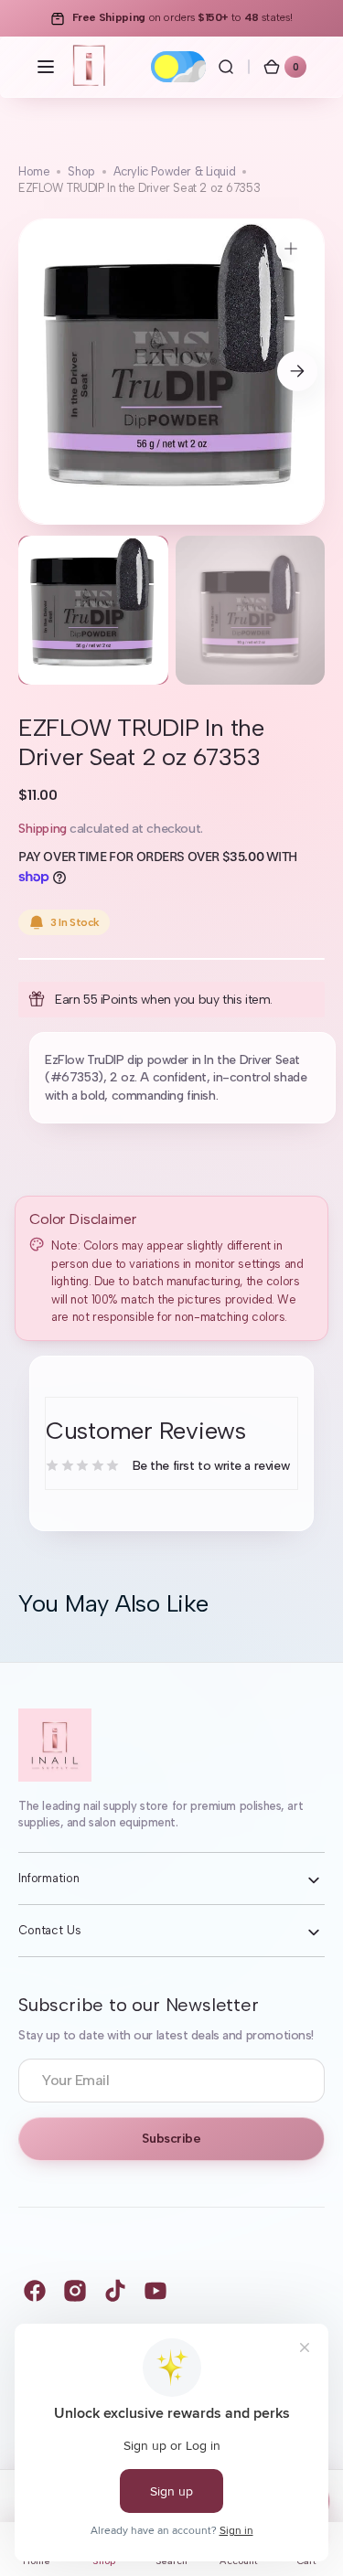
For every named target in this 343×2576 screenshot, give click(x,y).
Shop (81, 171)
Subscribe (171, 2139)
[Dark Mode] (178, 67)
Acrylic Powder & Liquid (174, 171)
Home (34, 171)
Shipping (43, 829)
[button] (46, 67)
